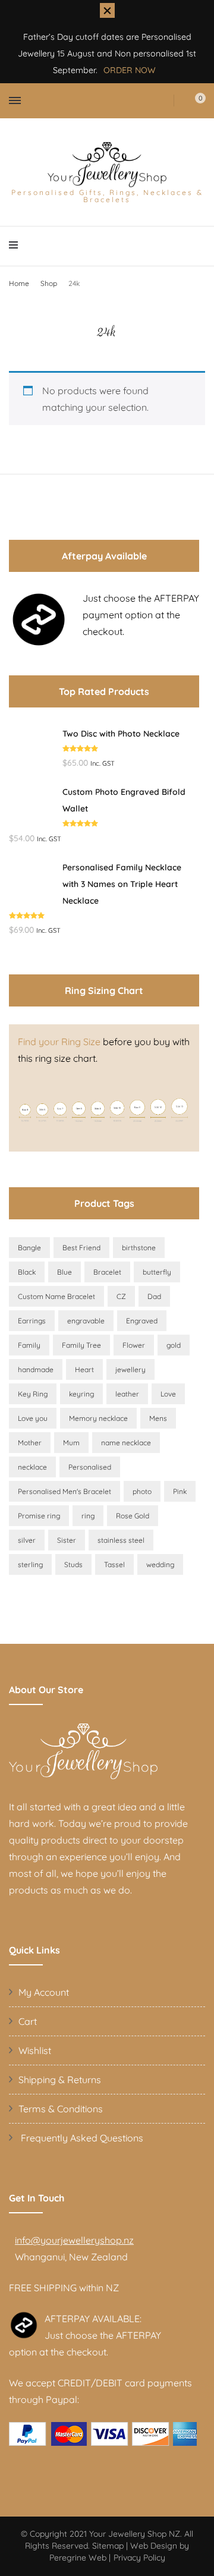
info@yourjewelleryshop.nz (74, 2240)
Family (29, 1345)
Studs (73, 1564)
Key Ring (33, 1394)
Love (168, 1394)
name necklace (126, 1443)
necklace (32, 1467)
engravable (86, 1321)
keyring (81, 1394)
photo (142, 1491)
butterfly (157, 1272)
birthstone (139, 1248)
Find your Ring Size (59, 1042)
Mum (71, 1443)
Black (27, 1272)
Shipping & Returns (60, 2080)
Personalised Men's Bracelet (64, 1491)
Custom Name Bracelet (56, 1296)
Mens (158, 1418)
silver (27, 1540)
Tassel (114, 1564)
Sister (67, 1540)
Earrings (32, 1321)
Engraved (142, 1321)
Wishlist (35, 2050)
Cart (28, 2021)
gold (174, 1345)
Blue (64, 1272)
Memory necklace (98, 1418)
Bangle (29, 1248)
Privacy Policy (139, 2558)
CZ (121, 1296)
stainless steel (121, 1540)
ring (88, 1516)
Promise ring (39, 1516)
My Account (44, 1992)
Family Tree (81, 1345)
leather (127, 1394)
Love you (33, 1418)
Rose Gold (133, 1516)
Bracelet (107, 1272)
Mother (30, 1443)
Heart (84, 1369)
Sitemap (108, 2546)
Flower (134, 1345)
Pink (180, 1491)
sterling (30, 1564)
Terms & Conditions (61, 2109)
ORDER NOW (130, 70)
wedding (160, 1564)
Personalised (90, 1467)
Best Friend (81, 1248)
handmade (36, 1369)
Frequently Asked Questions (81, 2138)
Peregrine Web (78, 2558)
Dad (154, 1296)
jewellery (130, 1369)
